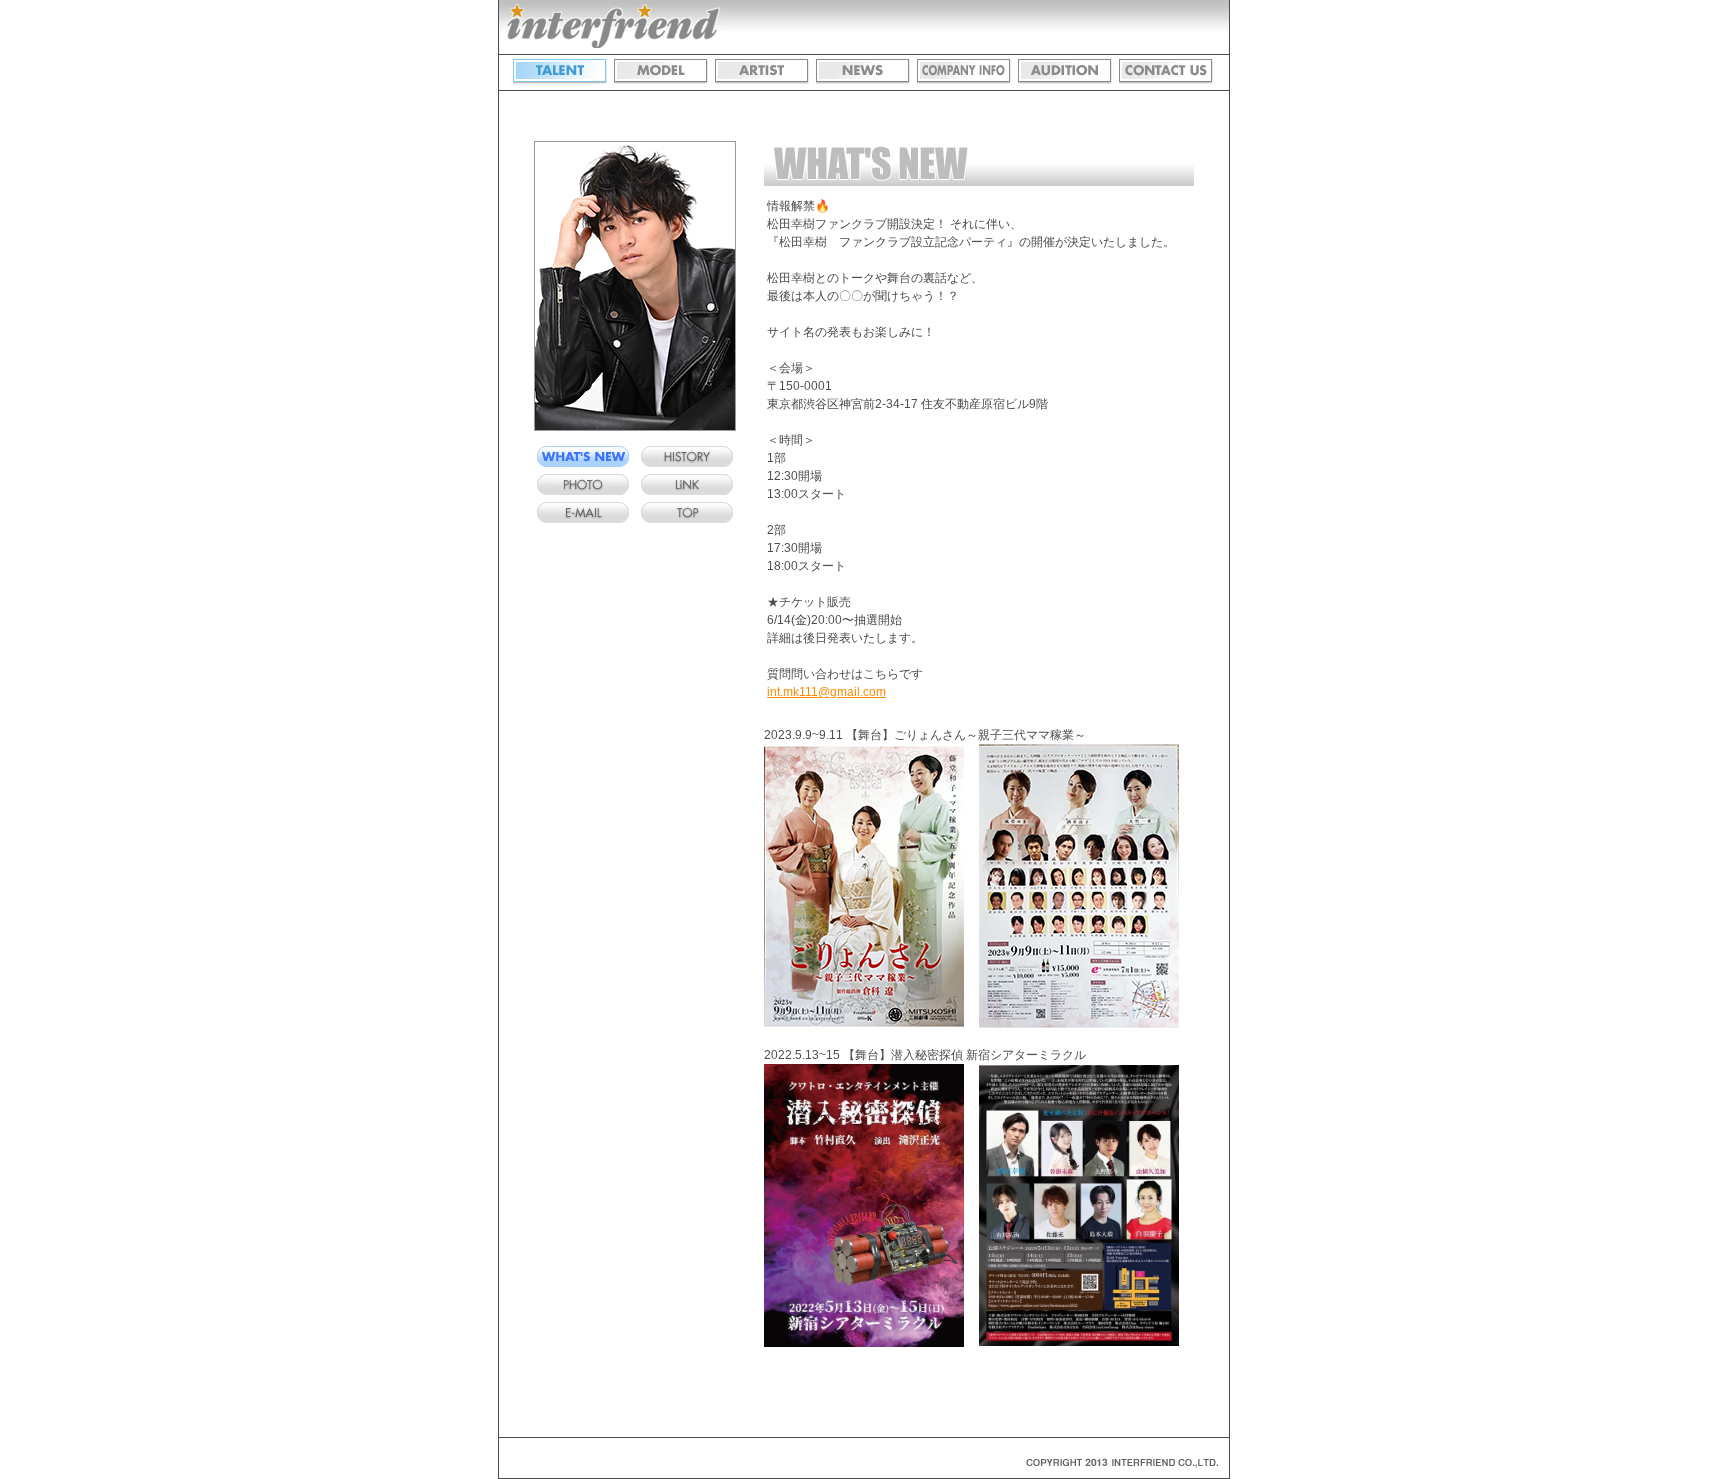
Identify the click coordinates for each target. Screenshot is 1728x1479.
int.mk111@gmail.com (826, 692)
